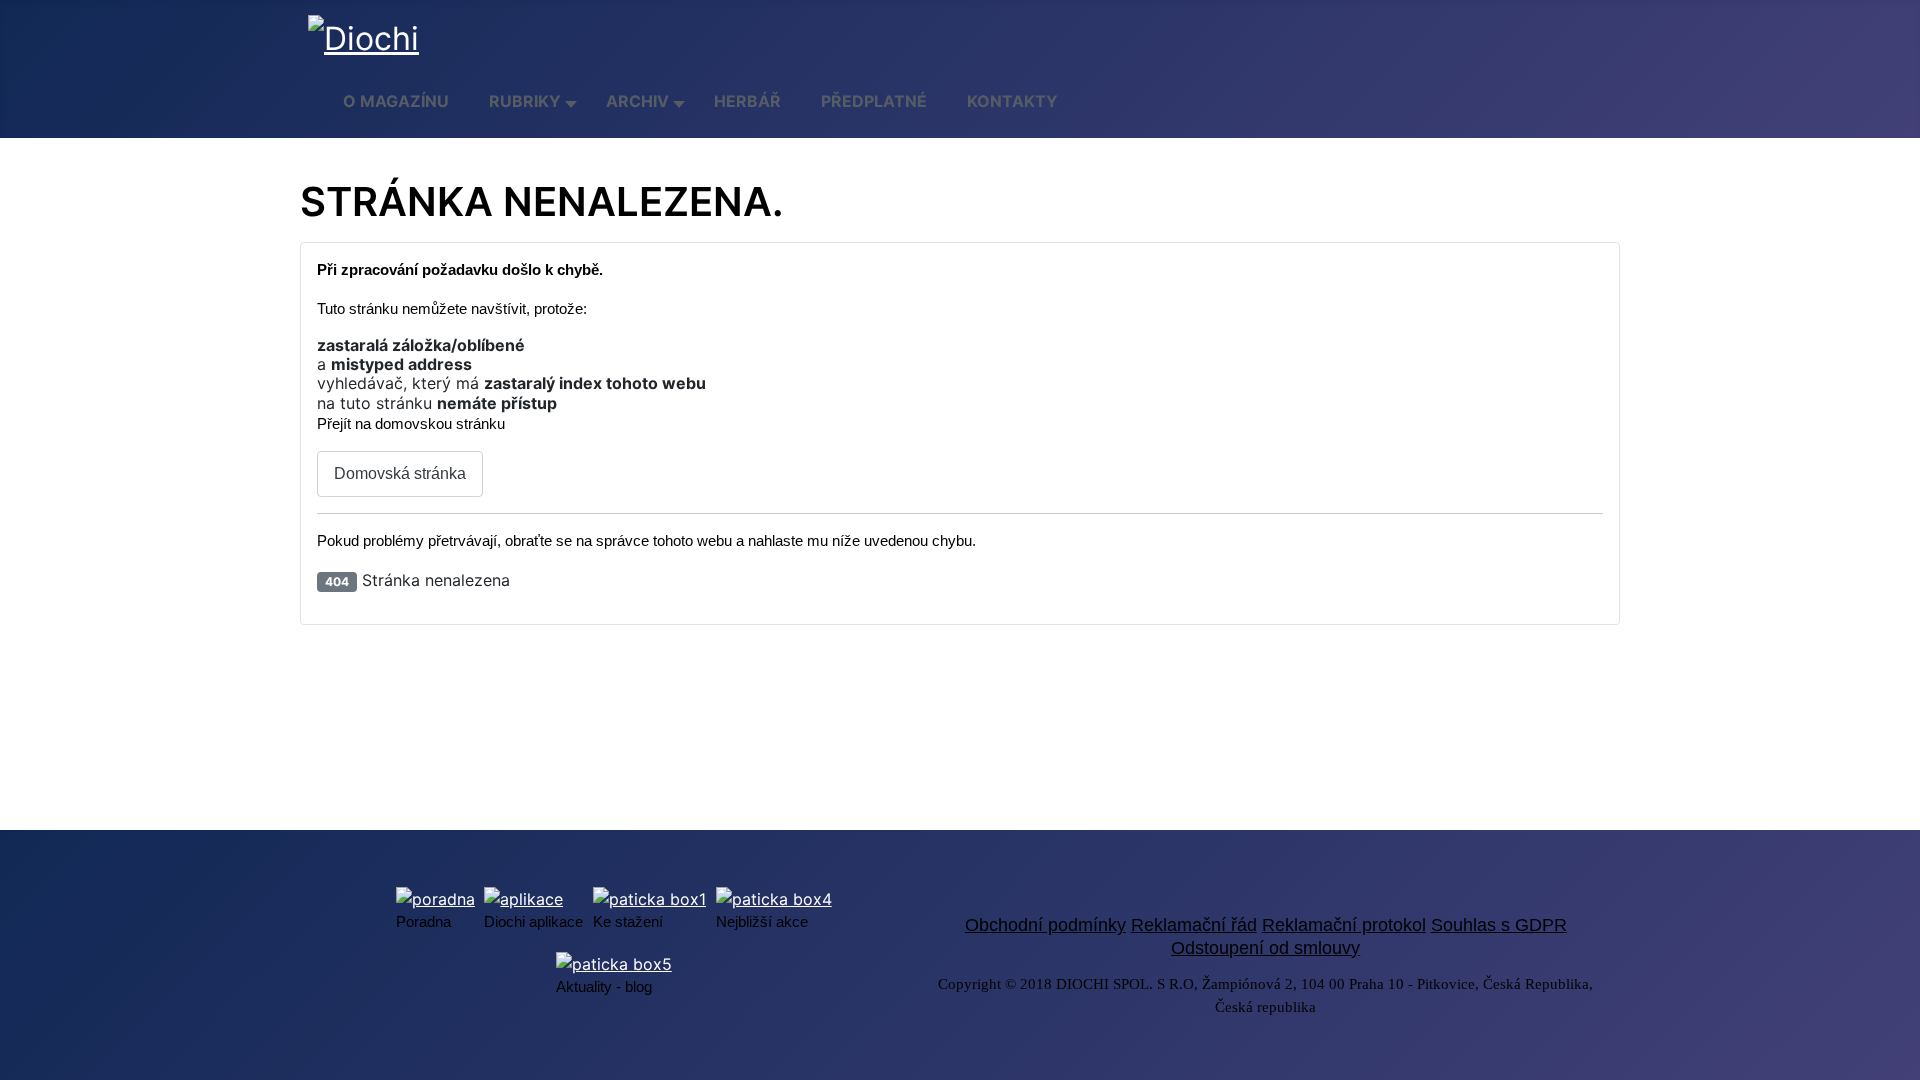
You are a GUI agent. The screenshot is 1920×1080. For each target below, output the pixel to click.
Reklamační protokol (1344, 925)
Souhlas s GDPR (1499, 925)
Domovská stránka (400, 473)
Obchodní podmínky (1045, 925)
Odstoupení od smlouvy (1265, 948)
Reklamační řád (1194, 925)
